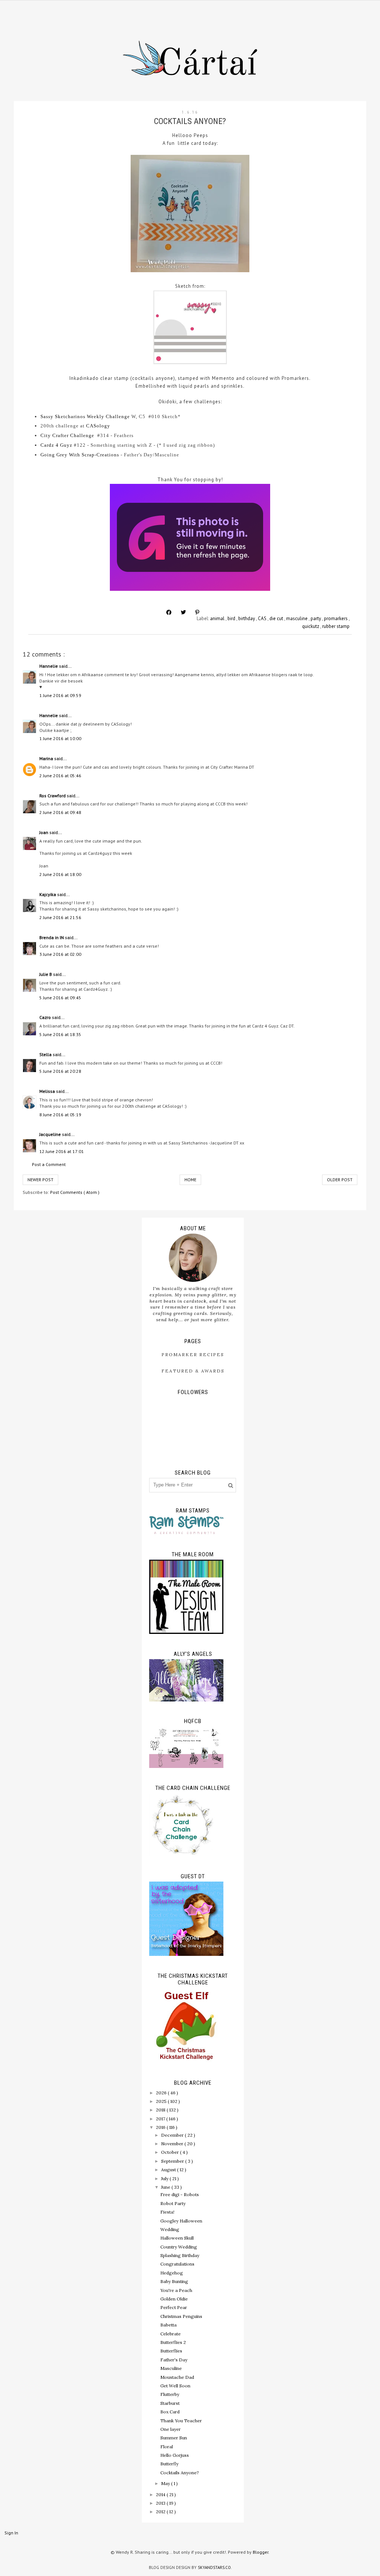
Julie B (46, 974)
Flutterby (170, 2394)
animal (218, 618)
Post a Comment (49, 1164)
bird (232, 618)
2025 (162, 2101)
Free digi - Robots (180, 2194)
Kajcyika (48, 894)
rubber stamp (336, 626)
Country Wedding (179, 2247)
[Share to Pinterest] (197, 612)
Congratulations (177, 2264)
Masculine (171, 2368)
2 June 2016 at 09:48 (60, 812)
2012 (161, 2512)
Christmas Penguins (181, 2316)
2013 (161, 2503)
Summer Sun (174, 2438)
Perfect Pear (174, 2307)
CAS (263, 618)
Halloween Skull (177, 2238)
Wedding (170, 2229)
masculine (297, 618)
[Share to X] (183, 612)
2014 (161, 2494)
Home (190, 1180)
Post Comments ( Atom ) (75, 1192)
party (316, 618)
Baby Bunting (174, 2281)
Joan (44, 832)
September (173, 2161)
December (173, 2135)
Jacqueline (51, 1134)
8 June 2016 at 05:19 (60, 1115)
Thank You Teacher (181, 2421)
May (166, 2483)
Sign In (11, 2533)
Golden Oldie (174, 2299)
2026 (162, 2093)
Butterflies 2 (173, 2342)
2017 (161, 2119)
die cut (277, 618)
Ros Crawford (53, 796)
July (165, 2178)
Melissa (48, 1091)
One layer (171, 2429)
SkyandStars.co (214, 2567)
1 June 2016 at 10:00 (60, 738)
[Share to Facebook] (169, 612)
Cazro (46, 1017)
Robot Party (173, 2203)
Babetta (168, 2325)
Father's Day (174, 2360)
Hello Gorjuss (175, 2455)
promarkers (336, 618)
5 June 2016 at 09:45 (60, 998)
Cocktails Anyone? (180, 2473)
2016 (161, 2127)
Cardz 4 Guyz (56, 445)
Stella (46, 1054)
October (171, 2152)
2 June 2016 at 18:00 (60, 874)
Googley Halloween (181, 2221)
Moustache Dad (177, 2377)
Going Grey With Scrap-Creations (80, 455)
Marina (47, 758)
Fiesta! (167, 2212)
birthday (247, 618)
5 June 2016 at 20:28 (60, 1071)
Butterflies (171, 2351)
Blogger (261, 2552)
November (173, 2144)
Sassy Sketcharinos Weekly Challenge (85, 416)
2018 (161, 2110)
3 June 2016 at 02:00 (60, 954)
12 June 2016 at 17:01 (62, 1151)
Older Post (340, 1180)
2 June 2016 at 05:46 (60, 776)
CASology (98, 426)
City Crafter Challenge (67, 435)
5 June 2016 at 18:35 (60, 1034)
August (169, 2170)
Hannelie (49, 666)
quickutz (311, 626)
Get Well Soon (175, 2386)
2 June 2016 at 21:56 (60, 917)
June (166, 2187)
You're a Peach (176, 2290)
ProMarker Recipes (193, 1354)
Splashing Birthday (180, 2255)
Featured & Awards (193, 1371)
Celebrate (171, 2334)
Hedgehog (172, 2273)
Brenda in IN (52, 937)
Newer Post (40, 1180)
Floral (167, 2447)
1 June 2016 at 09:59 (60, 695)
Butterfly (169, 2464)
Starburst (170, 2403)
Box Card (170, 2412)
